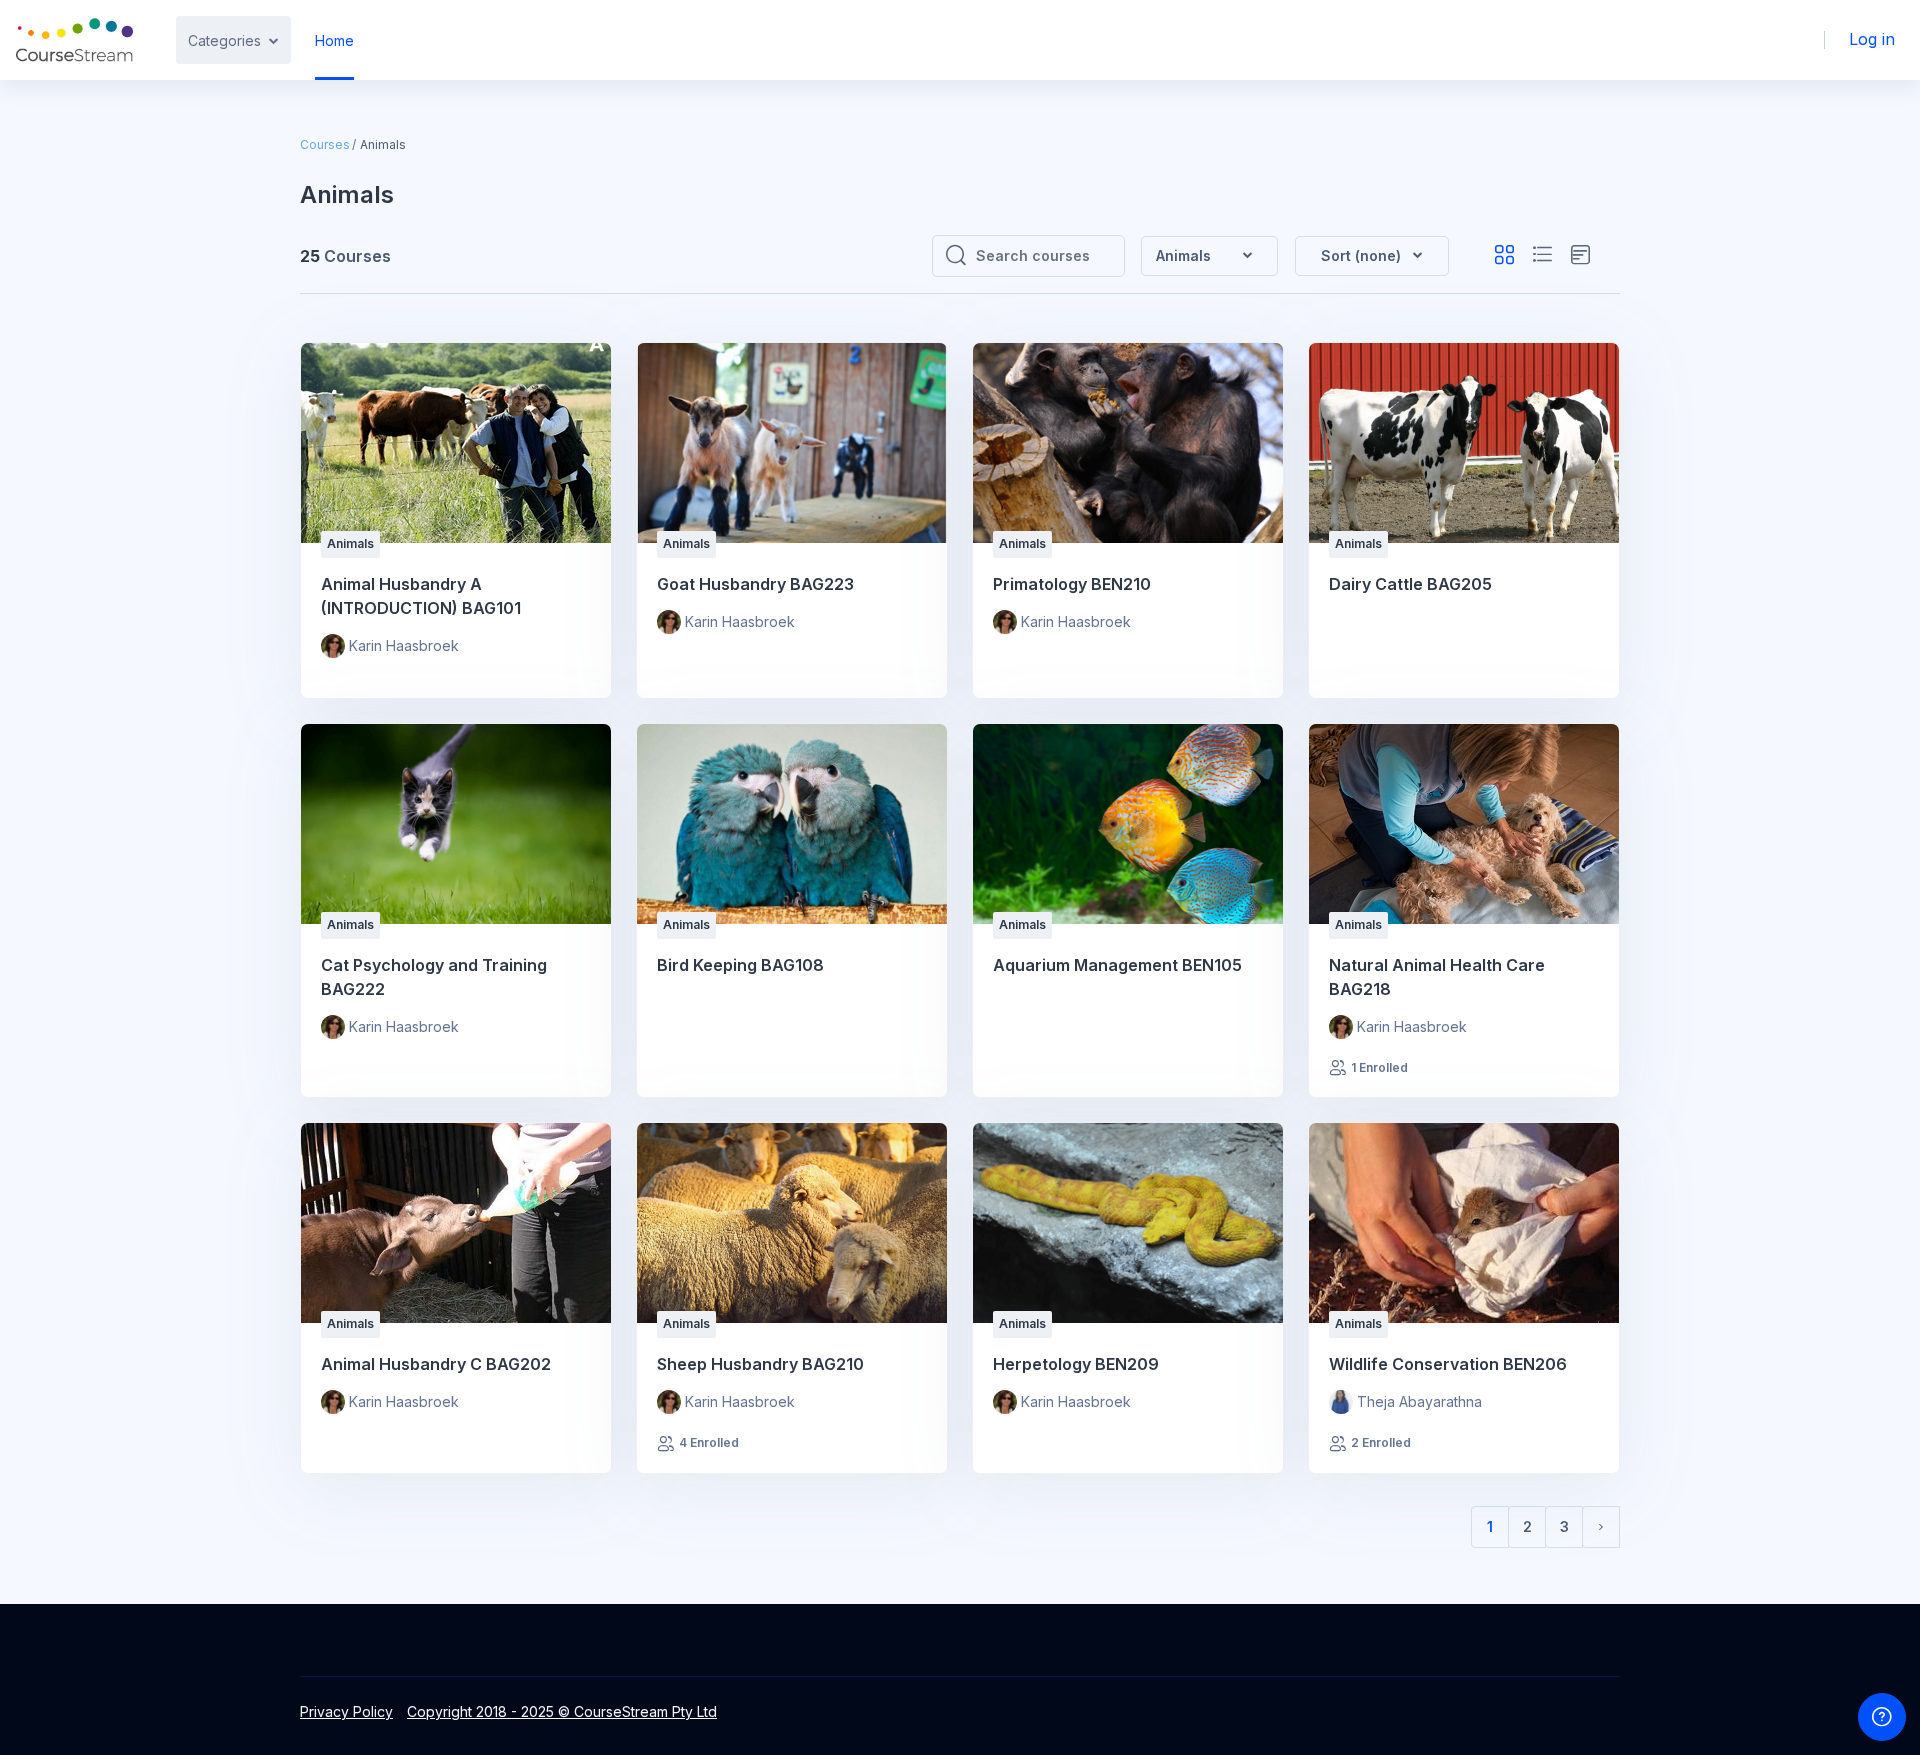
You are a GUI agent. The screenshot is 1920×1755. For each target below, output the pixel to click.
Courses (325, 144)
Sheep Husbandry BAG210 (760, 1364)
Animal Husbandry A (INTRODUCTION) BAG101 (421, 596)
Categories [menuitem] (224, 40)
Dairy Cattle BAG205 (1410, 584)
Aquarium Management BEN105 (1117, 965)
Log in (1872, 39)
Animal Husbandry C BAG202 (436, 1364)
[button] (1372, 256)
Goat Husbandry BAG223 (755, 584)
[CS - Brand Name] (74, 40)
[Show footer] (1882, 1717)
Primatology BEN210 (1072, 584)
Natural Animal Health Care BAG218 (1437, 977)
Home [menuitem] (334, 40)
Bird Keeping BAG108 (740, 965)
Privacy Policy (346, 1711)
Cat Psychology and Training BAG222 (434, 977)
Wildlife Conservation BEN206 (1448, 1364)
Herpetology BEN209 (1076, 1364)
